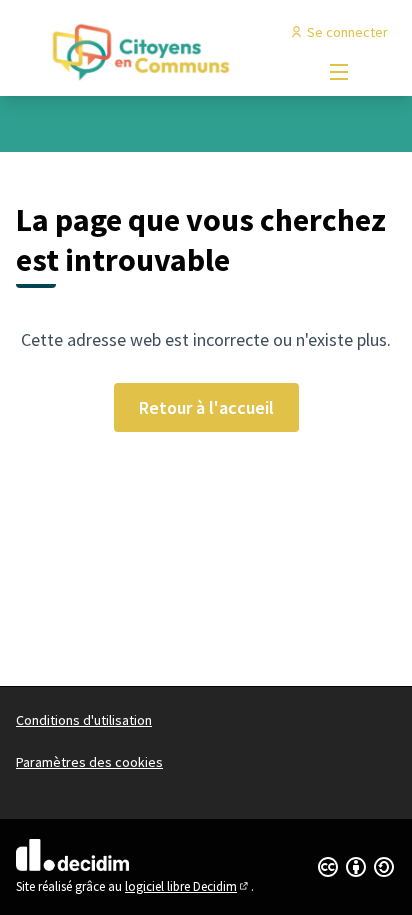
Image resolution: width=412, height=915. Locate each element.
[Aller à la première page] (156, 51)
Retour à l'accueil (206, 407)
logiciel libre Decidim (188, 886)
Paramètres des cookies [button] (89, 762)
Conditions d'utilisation (84, 720)
